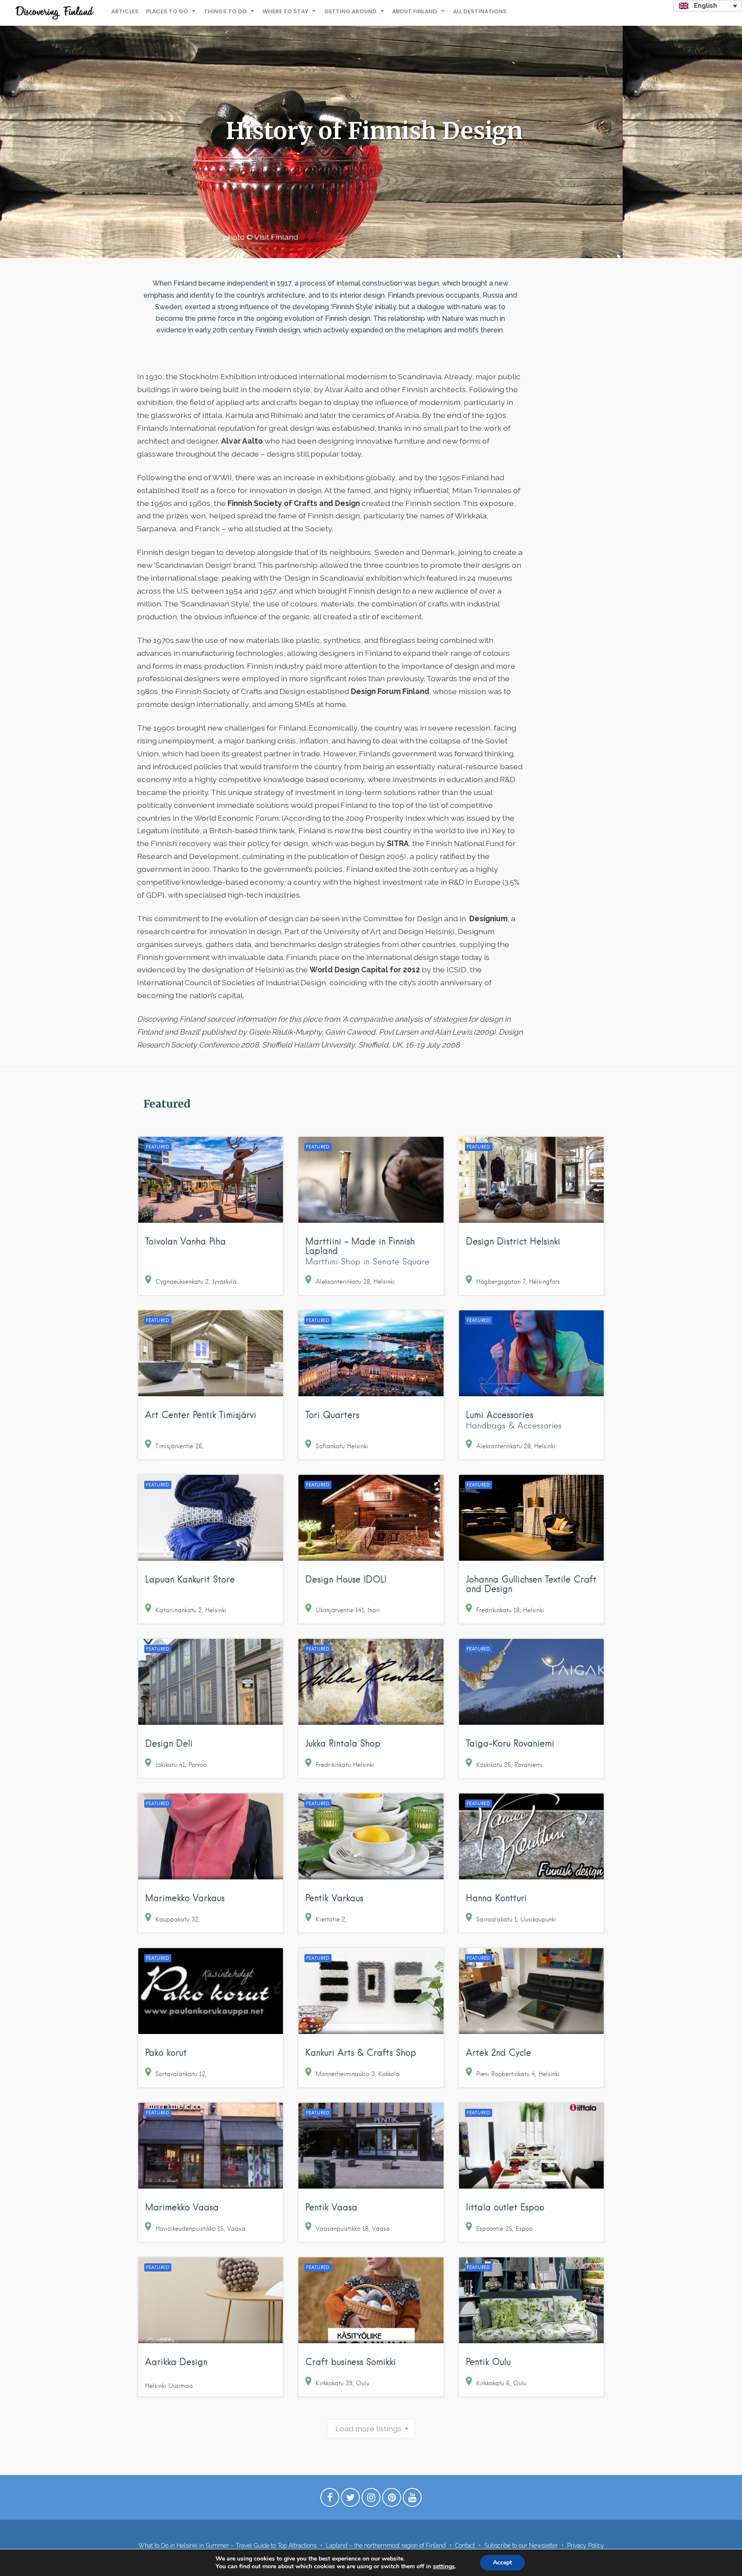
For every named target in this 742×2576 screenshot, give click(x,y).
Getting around (350, 11)
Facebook (330, 2500)
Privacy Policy (586, 2546)
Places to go (167, 11)
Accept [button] (502, 2562)
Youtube (412, 2500)
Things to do (225, 11)
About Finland (415, 11)
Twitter (350, 2500)
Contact (465, 2546)
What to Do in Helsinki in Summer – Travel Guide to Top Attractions (227, 2546)
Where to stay (285, 11)
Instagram (371, 2500)
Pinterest (392, 2500)
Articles (125, 11)
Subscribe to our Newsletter (521, 2546)
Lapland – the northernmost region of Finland (386, 2546)
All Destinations (480, 11)
